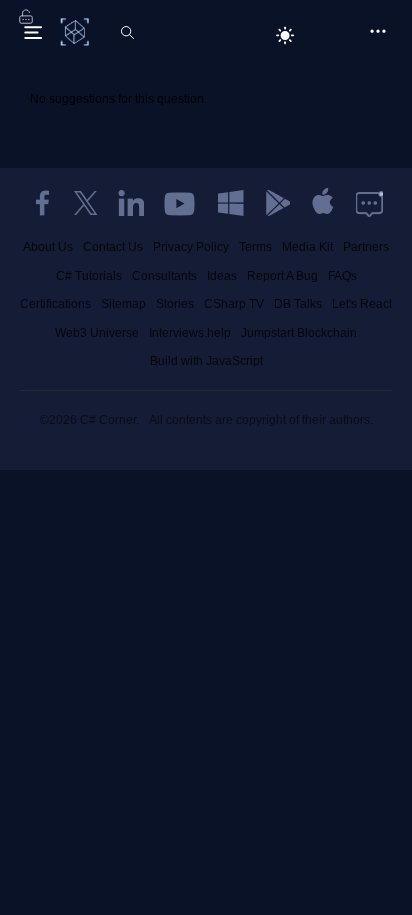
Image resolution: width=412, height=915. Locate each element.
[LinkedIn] (131, 203)
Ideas (222, 276)
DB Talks (298, 304)
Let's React (362, 304)
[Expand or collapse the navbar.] (33, 32)
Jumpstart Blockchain (299, 333)
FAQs (342, 276)
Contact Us (113, 247)
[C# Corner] (76, 31)
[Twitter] (86, 203)
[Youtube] (181, 203)
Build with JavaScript (206, 361)
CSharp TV (234, 304)
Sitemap (123, 304)
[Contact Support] (369, 203)
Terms (255, 247)
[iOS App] (323, 203)
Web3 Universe (97, 333)
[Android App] (277, 203)
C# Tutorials (89, 276)
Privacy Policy (191, 247)
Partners (366, 247)
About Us (48, 247)
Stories (175, 304)
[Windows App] (231, 203)
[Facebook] (42, 203)
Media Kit (307, 247)
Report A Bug (282, 276)
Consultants (164, 276)
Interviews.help (190, 333)
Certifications (55, 304)
